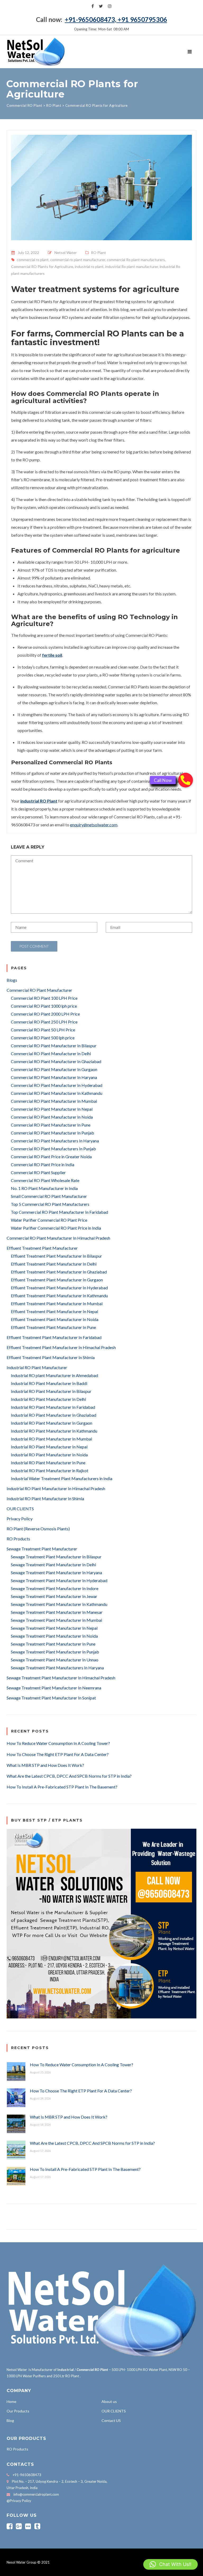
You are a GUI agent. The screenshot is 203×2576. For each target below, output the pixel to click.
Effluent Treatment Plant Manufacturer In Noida (55, 1319)
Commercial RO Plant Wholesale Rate (45, 1180)
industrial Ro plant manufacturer (132, 267)
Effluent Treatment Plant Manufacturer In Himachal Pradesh (61, 1347)
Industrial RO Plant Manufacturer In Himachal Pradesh (56, 1488)
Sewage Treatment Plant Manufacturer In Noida (54, 1636)
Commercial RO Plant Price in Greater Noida (51, 1157)
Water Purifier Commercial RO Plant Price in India (56, 1228)
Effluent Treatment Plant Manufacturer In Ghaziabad (59, 1272)
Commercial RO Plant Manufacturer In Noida (52, 1117)
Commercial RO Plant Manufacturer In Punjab (52, 1133)
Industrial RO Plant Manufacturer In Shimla (45, 1498)
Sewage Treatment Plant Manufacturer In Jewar (54, 1596)
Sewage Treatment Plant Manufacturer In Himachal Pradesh (61, 1678)
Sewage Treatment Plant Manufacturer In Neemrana (54, 1688)
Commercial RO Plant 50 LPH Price (43, 1030)
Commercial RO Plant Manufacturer (39, 990)
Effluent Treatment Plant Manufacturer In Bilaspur (56, 1256)
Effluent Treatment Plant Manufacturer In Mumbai (57, 1303)
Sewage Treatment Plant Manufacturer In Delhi (53, 1565)
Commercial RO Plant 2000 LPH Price (45, 1014)
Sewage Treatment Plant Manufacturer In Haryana (56, 1572)
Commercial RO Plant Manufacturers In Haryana (55, 1141)
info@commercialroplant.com (36, 2494)
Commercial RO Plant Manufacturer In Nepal (52, 1109)
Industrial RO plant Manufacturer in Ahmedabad (54, 1375)
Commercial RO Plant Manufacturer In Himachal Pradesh (58, 1238)
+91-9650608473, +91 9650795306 (116, 19)
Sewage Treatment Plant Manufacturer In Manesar (57, 1612)
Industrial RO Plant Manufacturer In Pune (48, 1463)
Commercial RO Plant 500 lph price (43, 1038)
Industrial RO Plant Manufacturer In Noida (49, 1455)
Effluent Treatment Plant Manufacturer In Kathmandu (59, 1296)
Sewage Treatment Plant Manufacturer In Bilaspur (56, 1557)
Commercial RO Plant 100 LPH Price (44, 998)
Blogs (12, 980)
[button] (170, 2564)
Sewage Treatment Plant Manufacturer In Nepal (54, 1628)
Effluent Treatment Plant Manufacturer (42, 1248)
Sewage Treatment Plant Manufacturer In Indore (55, 1588)
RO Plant (98, 252)
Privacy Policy (20, 1519)
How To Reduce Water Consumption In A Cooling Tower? (58, 1743)
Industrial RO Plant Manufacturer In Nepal (49, 1447)
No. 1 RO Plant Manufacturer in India (44, 1188)
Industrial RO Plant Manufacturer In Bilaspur (51, 1391)
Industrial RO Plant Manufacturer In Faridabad (53, 1407)
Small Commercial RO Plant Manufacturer (49, 1196)
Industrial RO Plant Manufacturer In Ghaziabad (54, 1415)
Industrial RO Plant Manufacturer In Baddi (49, 1383)
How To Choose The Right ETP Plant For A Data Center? (58, 1754)
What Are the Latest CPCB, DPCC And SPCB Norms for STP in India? (69, 1776)
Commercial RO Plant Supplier (38, 1172)
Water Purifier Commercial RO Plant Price (49, 1220)
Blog (10, 2420)
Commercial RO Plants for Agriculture (42, 267)
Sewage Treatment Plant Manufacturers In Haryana (57, 1668)
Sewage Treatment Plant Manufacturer (42, 1549)
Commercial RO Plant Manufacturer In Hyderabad (57, 1085)
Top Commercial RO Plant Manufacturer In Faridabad (59, 1212)
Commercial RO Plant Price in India (43, 1164)
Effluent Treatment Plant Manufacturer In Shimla (51, 1357)
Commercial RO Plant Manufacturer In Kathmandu (57, 1093)
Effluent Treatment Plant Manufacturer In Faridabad (54, 1337)
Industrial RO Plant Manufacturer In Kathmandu (54, 1431)
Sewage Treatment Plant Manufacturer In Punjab (55, 1652)
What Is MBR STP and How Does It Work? (45, 1765)
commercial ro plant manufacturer (78, 260)
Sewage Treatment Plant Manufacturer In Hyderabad (59, 1580)
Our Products (18, 2411)
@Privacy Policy (19, 2501)
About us (109, 2401)
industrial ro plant (89, 267)
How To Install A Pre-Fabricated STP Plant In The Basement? (62, 1787)
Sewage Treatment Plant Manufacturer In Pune (53, 1644)
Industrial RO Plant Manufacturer (37, 1367)
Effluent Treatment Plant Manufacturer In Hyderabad (59, 1288)
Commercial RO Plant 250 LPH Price (44, 1022)
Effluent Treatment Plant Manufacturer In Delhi (54, 1264)
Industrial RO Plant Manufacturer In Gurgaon (52, 1423)
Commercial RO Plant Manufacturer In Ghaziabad (56, 1061)
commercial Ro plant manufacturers (136, 260)
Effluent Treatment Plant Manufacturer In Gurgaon (57, 1280)
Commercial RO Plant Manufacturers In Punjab (53, 1149)
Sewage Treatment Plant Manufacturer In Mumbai (56, 1620)
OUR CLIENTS (20, 1509)
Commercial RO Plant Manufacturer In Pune (51, 1125)
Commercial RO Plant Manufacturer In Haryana (54, 1077)
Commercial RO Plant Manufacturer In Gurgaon (54, 1069)
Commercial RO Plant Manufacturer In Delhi (51, 1053)
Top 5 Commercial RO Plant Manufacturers (50, 1204)
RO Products (18, 1539)
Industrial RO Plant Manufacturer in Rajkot (50, 1470)
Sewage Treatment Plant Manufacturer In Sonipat (51, 1698)
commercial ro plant (33, 260)
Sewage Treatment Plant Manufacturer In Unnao (55, 1660)
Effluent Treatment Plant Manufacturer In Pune (53, 1327)
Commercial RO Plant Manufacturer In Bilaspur (54, 1046)
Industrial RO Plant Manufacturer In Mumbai (51, 1439)
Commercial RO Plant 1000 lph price (44, 1006)
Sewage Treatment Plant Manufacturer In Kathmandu (59, 1604)
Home (11, 2401)
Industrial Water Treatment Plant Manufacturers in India (62, 1478)
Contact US (111, 2420)
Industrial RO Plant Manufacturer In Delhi (48, 1399)
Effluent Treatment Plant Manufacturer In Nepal (54, 1311)
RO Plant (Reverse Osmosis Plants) (38, 1529)
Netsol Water (66, 252)
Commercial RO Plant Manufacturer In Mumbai (54, 1101)
